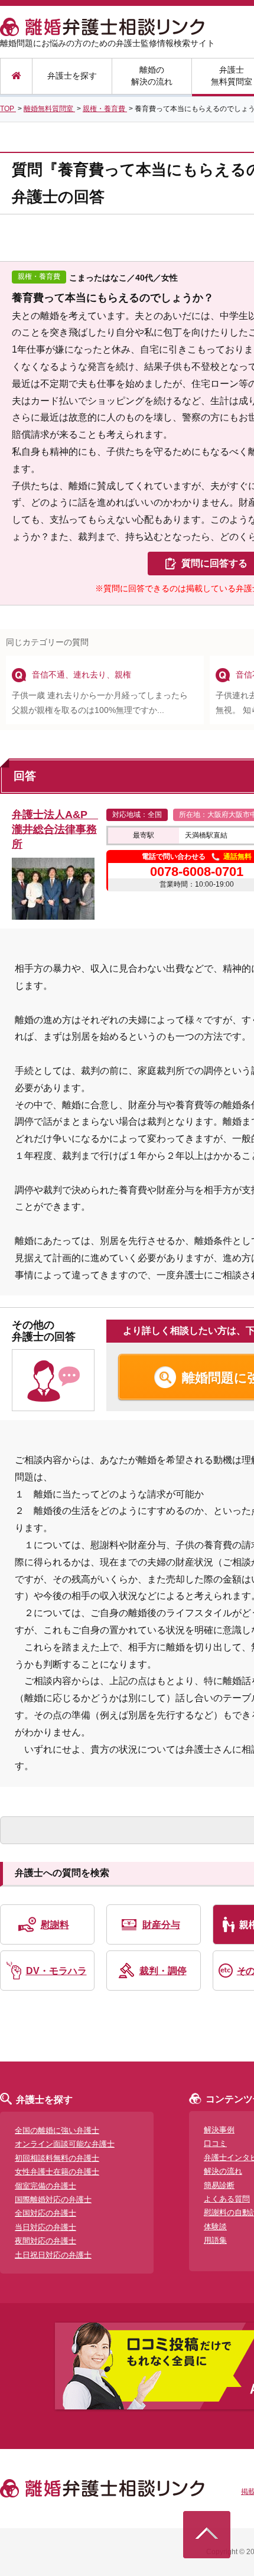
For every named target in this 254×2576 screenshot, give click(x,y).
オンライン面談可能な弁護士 (65, 2144)
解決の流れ (223, 2171)
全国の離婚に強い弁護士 (57, 2130)
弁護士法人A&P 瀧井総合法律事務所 (55, 829)
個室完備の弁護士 (45, 2186)
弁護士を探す (72, 76)
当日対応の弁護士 (45, 2227)
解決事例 (219, 2130)
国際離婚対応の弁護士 (53, 2199)
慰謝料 (55, 1925)
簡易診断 (219, 2185)
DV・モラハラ (56, 1971)
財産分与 (161, 1925)
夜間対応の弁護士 (45, 2241)
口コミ (215, 2143)
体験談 (215, 2227)
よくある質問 (227, 2199)
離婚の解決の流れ (152, 76)
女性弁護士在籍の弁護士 (57, 2172)
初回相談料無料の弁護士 (57, 2158)
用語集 (215, 2240)
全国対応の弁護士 (45, 2213)
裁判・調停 (163, 1971)
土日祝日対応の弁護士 (53, 2255)
